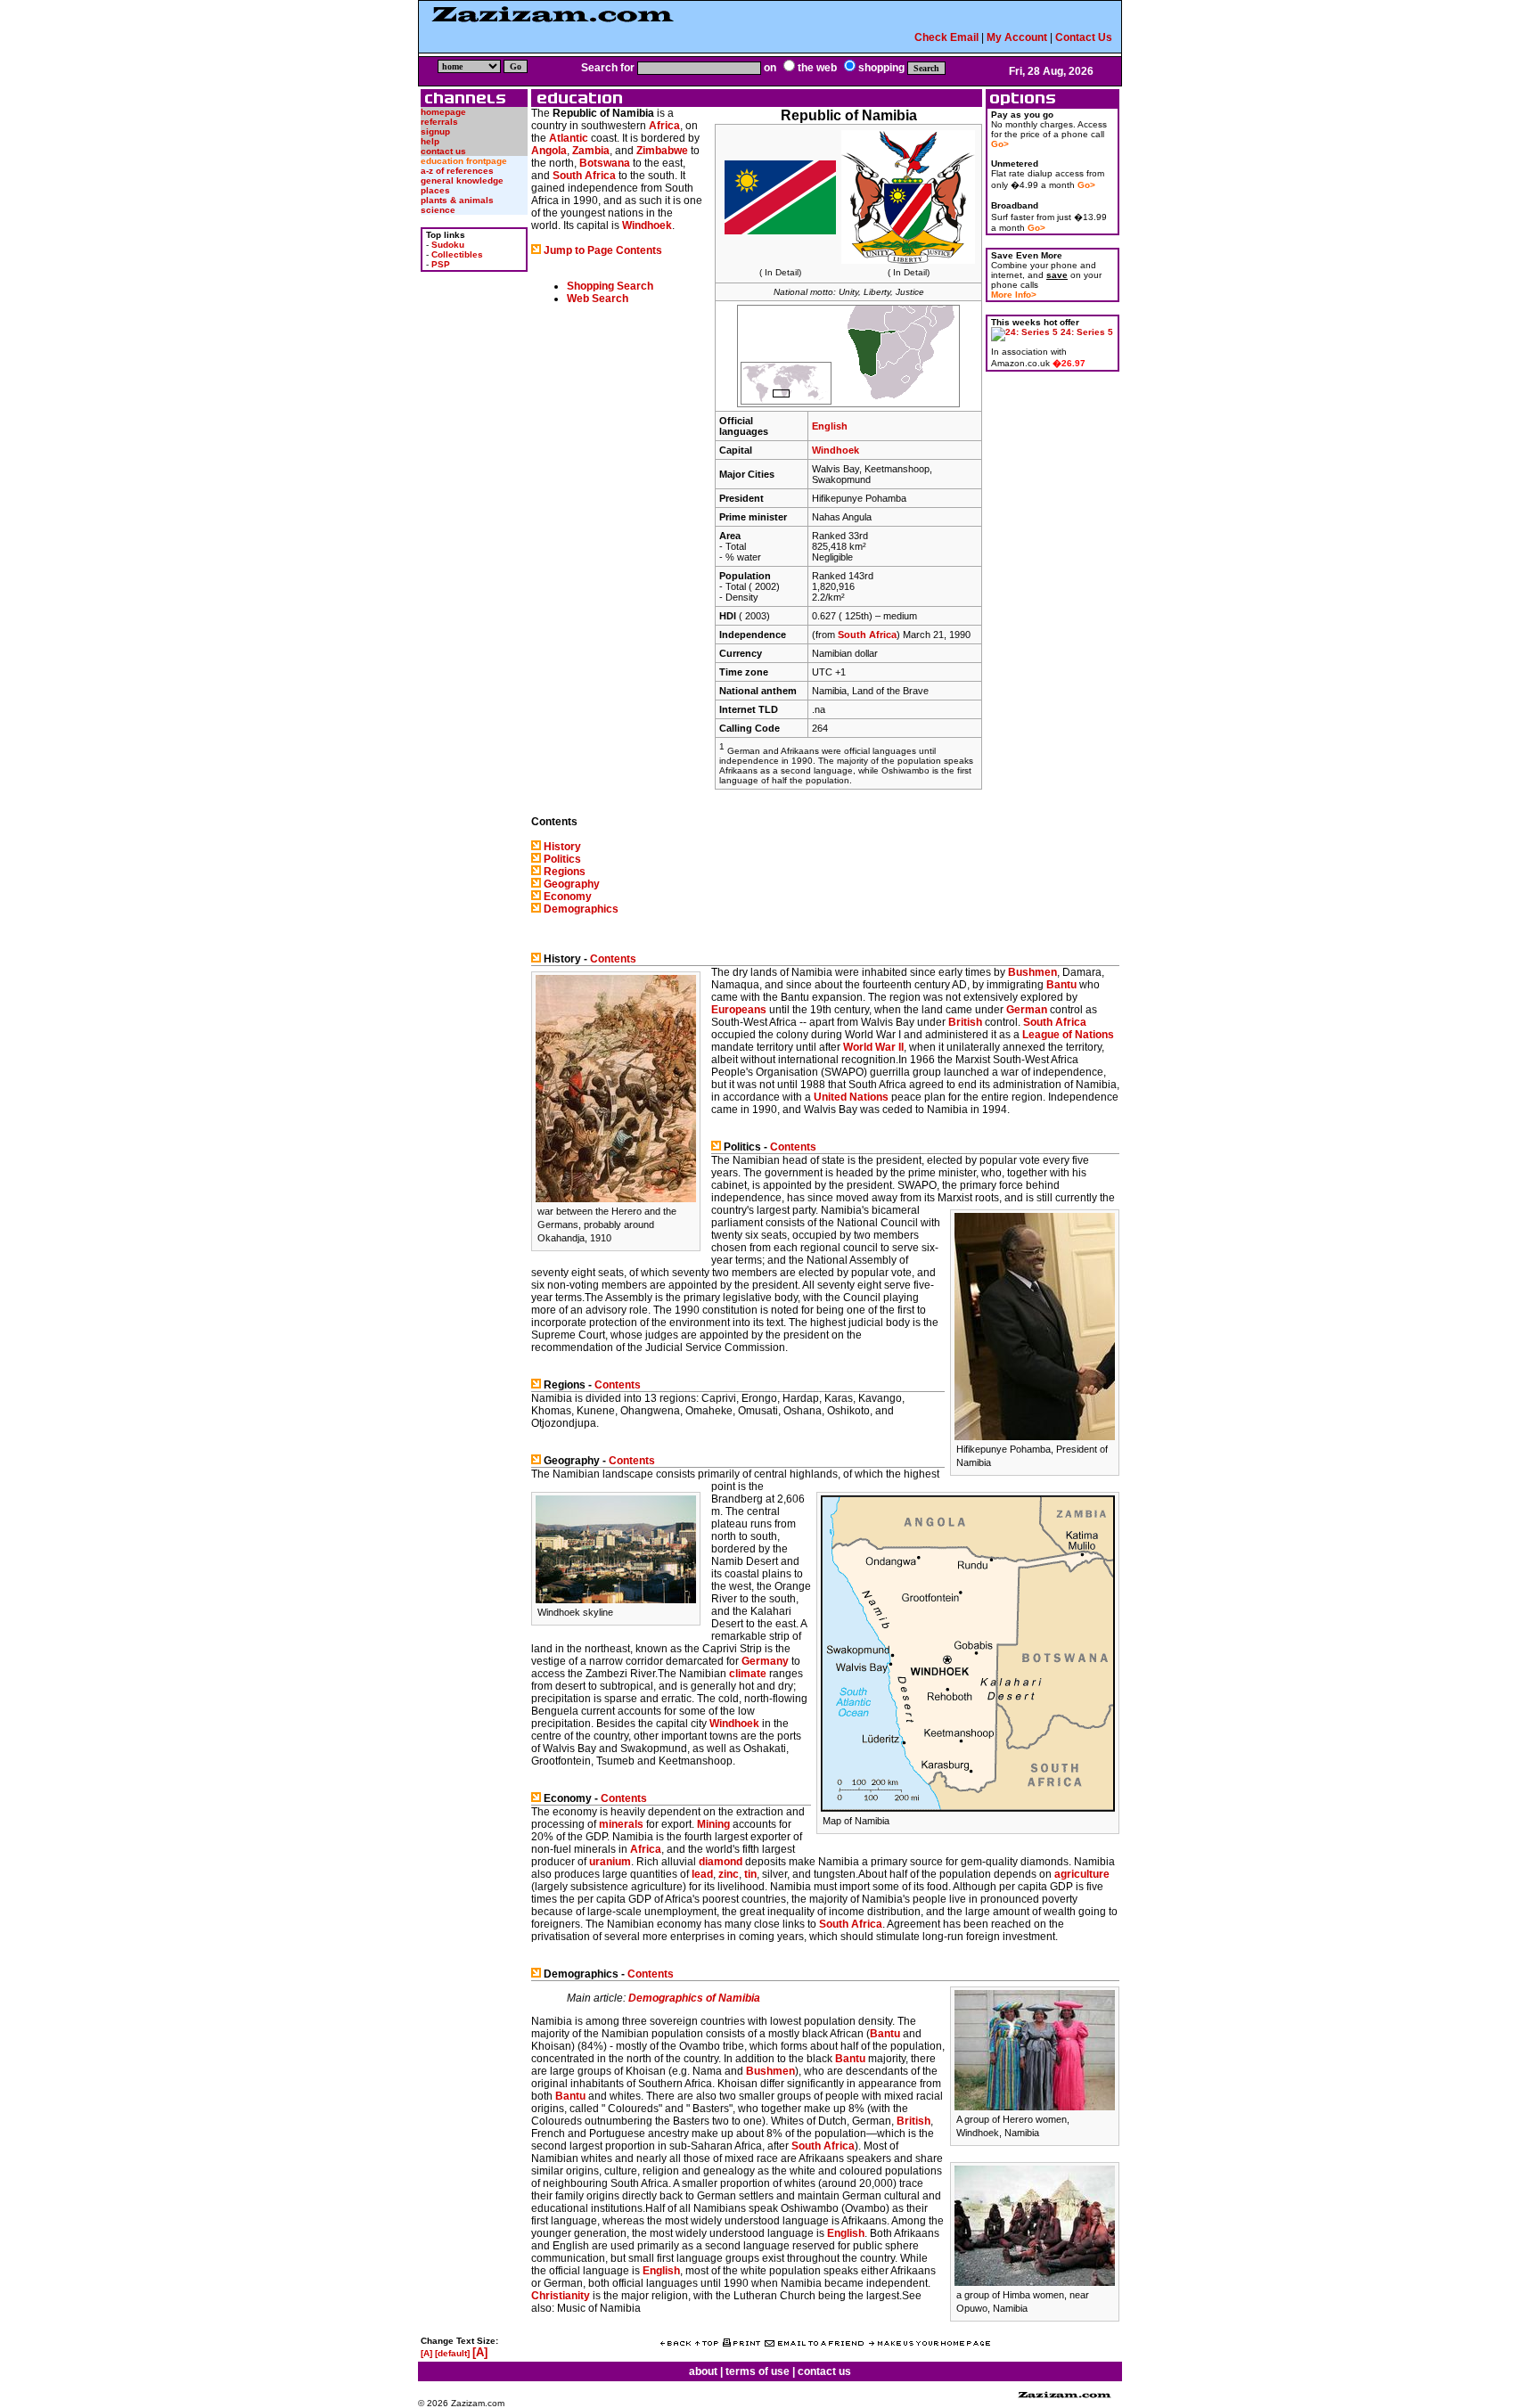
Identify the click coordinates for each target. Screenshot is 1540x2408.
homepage (443, 112)
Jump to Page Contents (603, 250)
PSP (441, 264)
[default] (452, 2353)
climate (748, 1674)
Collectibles (457, 254)
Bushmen (1032, 972)
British (965, 1022)
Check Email (946, 37)
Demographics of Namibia (694, 1998)
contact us (443, 151)
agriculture (1082, 1874)
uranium (610, 1862)
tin (750, 1874)
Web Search (598, 299)
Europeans (739, 1010)
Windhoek (836, 450)
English (830, 426)
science (438, 210)
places (435, 190)
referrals (439, 122)
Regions (565, 872)
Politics (562, 859)
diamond (721, 1862)
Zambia (591, 151)
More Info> (1014, 295)
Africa (664, 126)
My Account (1017, 37)
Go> (1000, 144)
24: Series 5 (1087, 332)
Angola (549, 151)
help (430, 141)
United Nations (851, 1097)
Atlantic (569, 138)
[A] (426, 2353)
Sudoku (448, 245)
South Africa (867, 635)
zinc (729, 1874)
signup (435, 131)
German (1027, 1010)
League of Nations (1068, 1035)
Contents (613, 959)
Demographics (581, 909)
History (562, 847)
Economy (568, 897)
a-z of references (457, 171)
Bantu (1061, 985)
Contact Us (1084, 37)
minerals (621, 1824)
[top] (707, 2343)
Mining (713, 1824)
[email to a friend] (814, 2343)
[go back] (676, 2343)
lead (702, 1874)
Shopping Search (610, 286)
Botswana (605, 163)
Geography (572, 884)
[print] (741, 2343)
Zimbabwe (662, 151)
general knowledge (462, 180)
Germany (765, 1661)
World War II (873, 1047)
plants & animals (457, 200)
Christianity (561, 2296)
